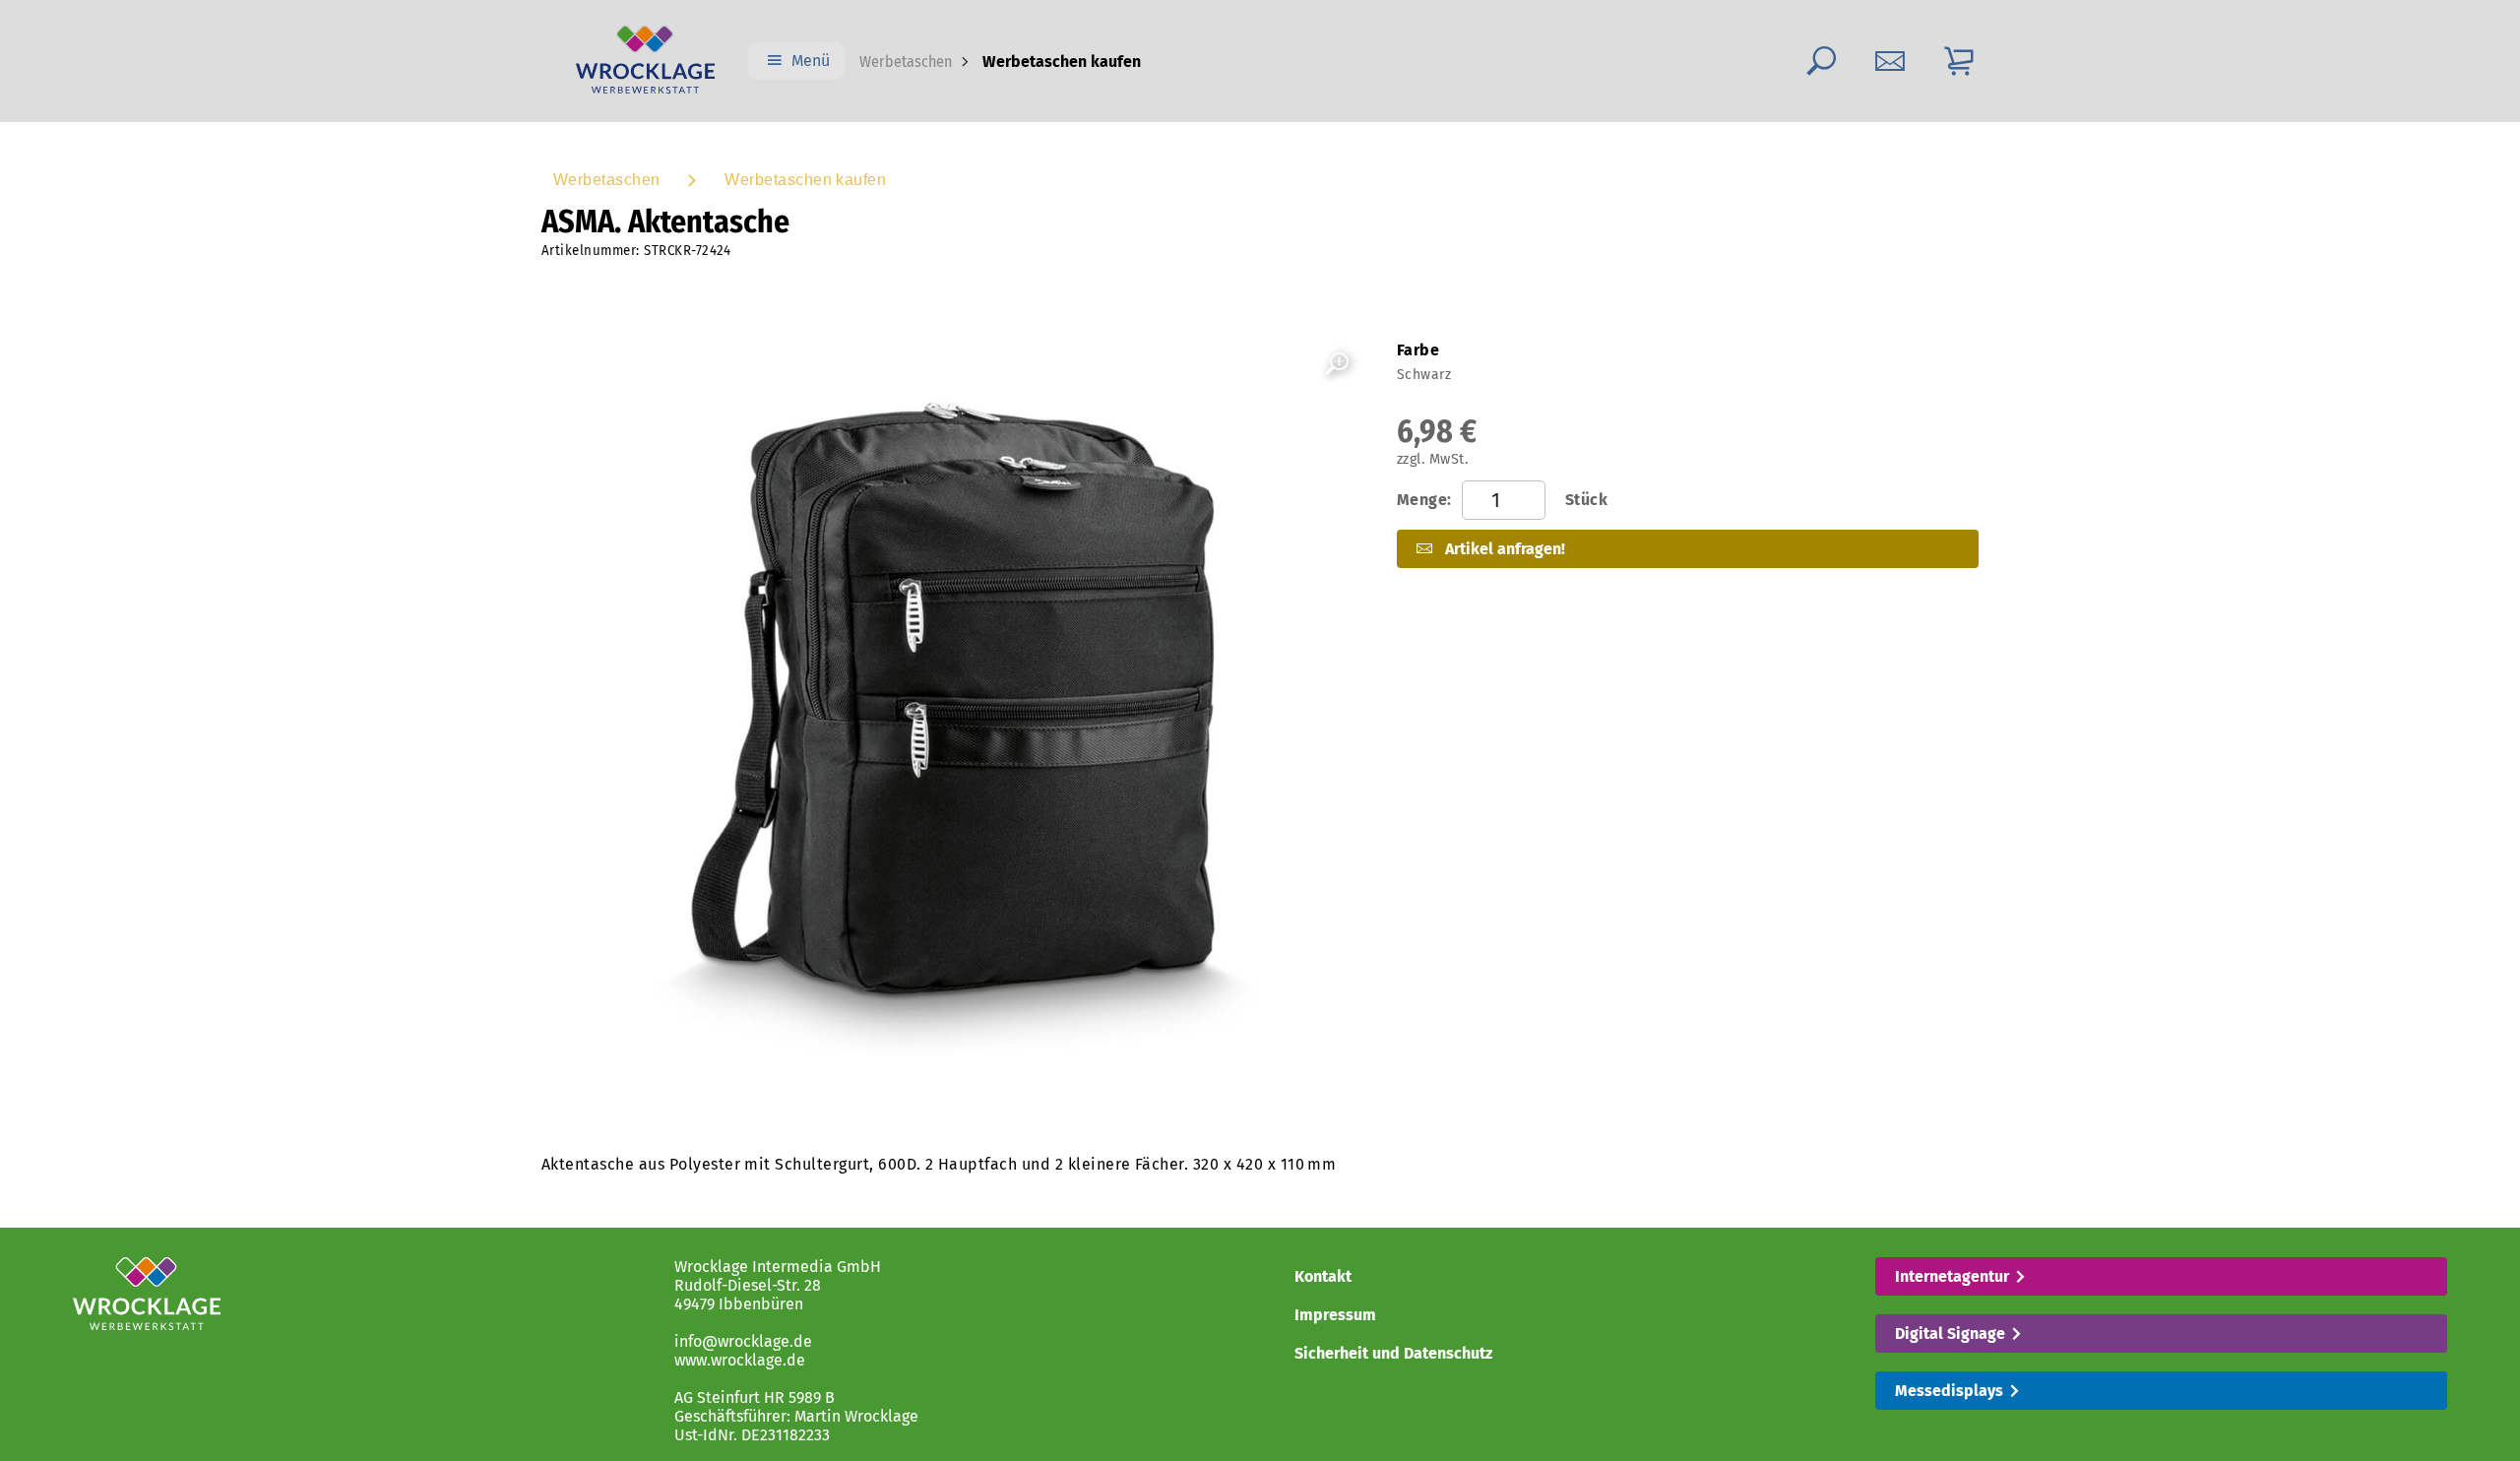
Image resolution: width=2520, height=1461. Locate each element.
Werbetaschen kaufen (805, 180)
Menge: (1502, 500)
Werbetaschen (906, 62)
